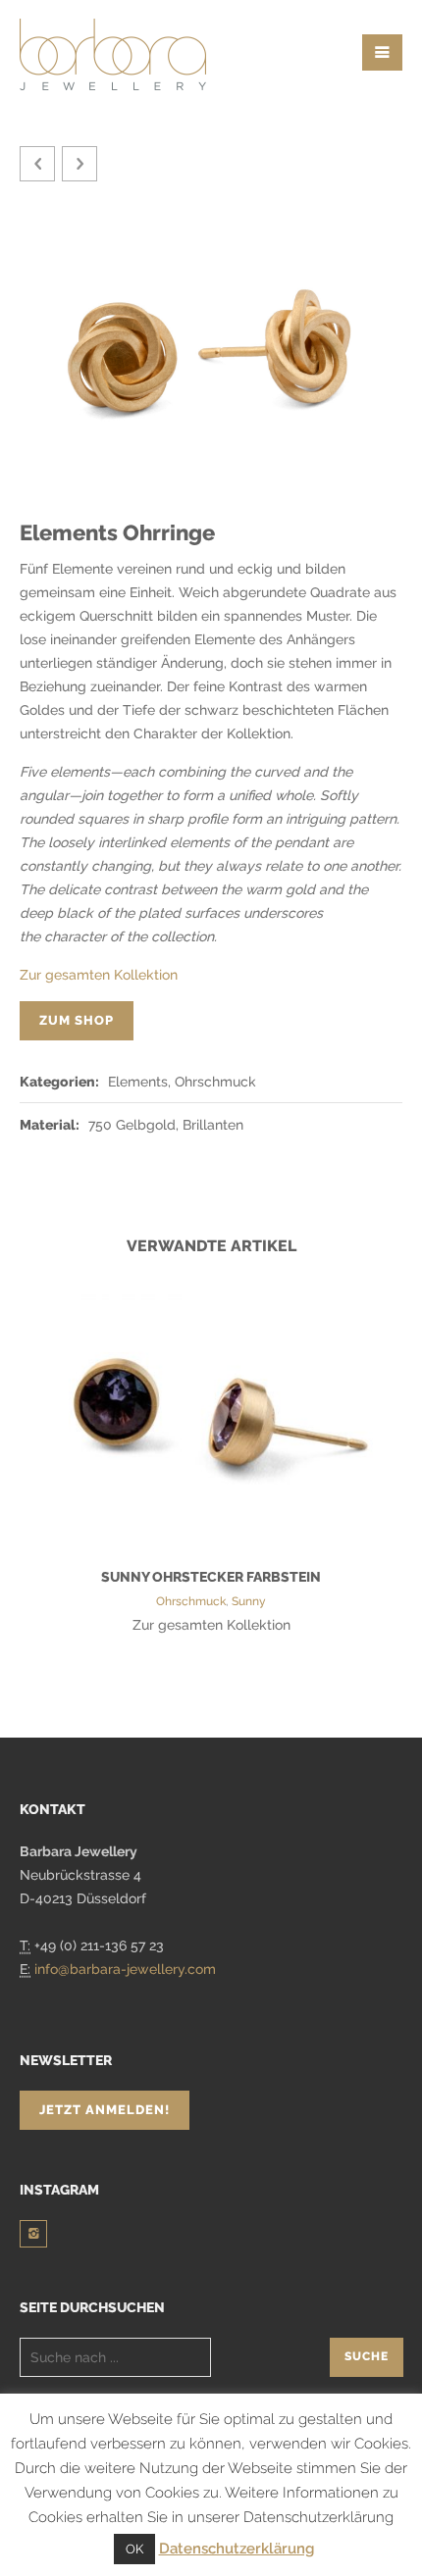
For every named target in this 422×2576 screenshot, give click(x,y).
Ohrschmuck (191, 1601)
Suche (367, 2356)
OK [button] (134, 2549)
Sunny (249, 1601)
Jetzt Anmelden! (105, 2110)
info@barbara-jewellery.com (125, 1969)
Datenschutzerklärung (237, 2549)
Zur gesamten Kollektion (99, 975)
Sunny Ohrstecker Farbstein (211, 1577)
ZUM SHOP (77, 1020)
